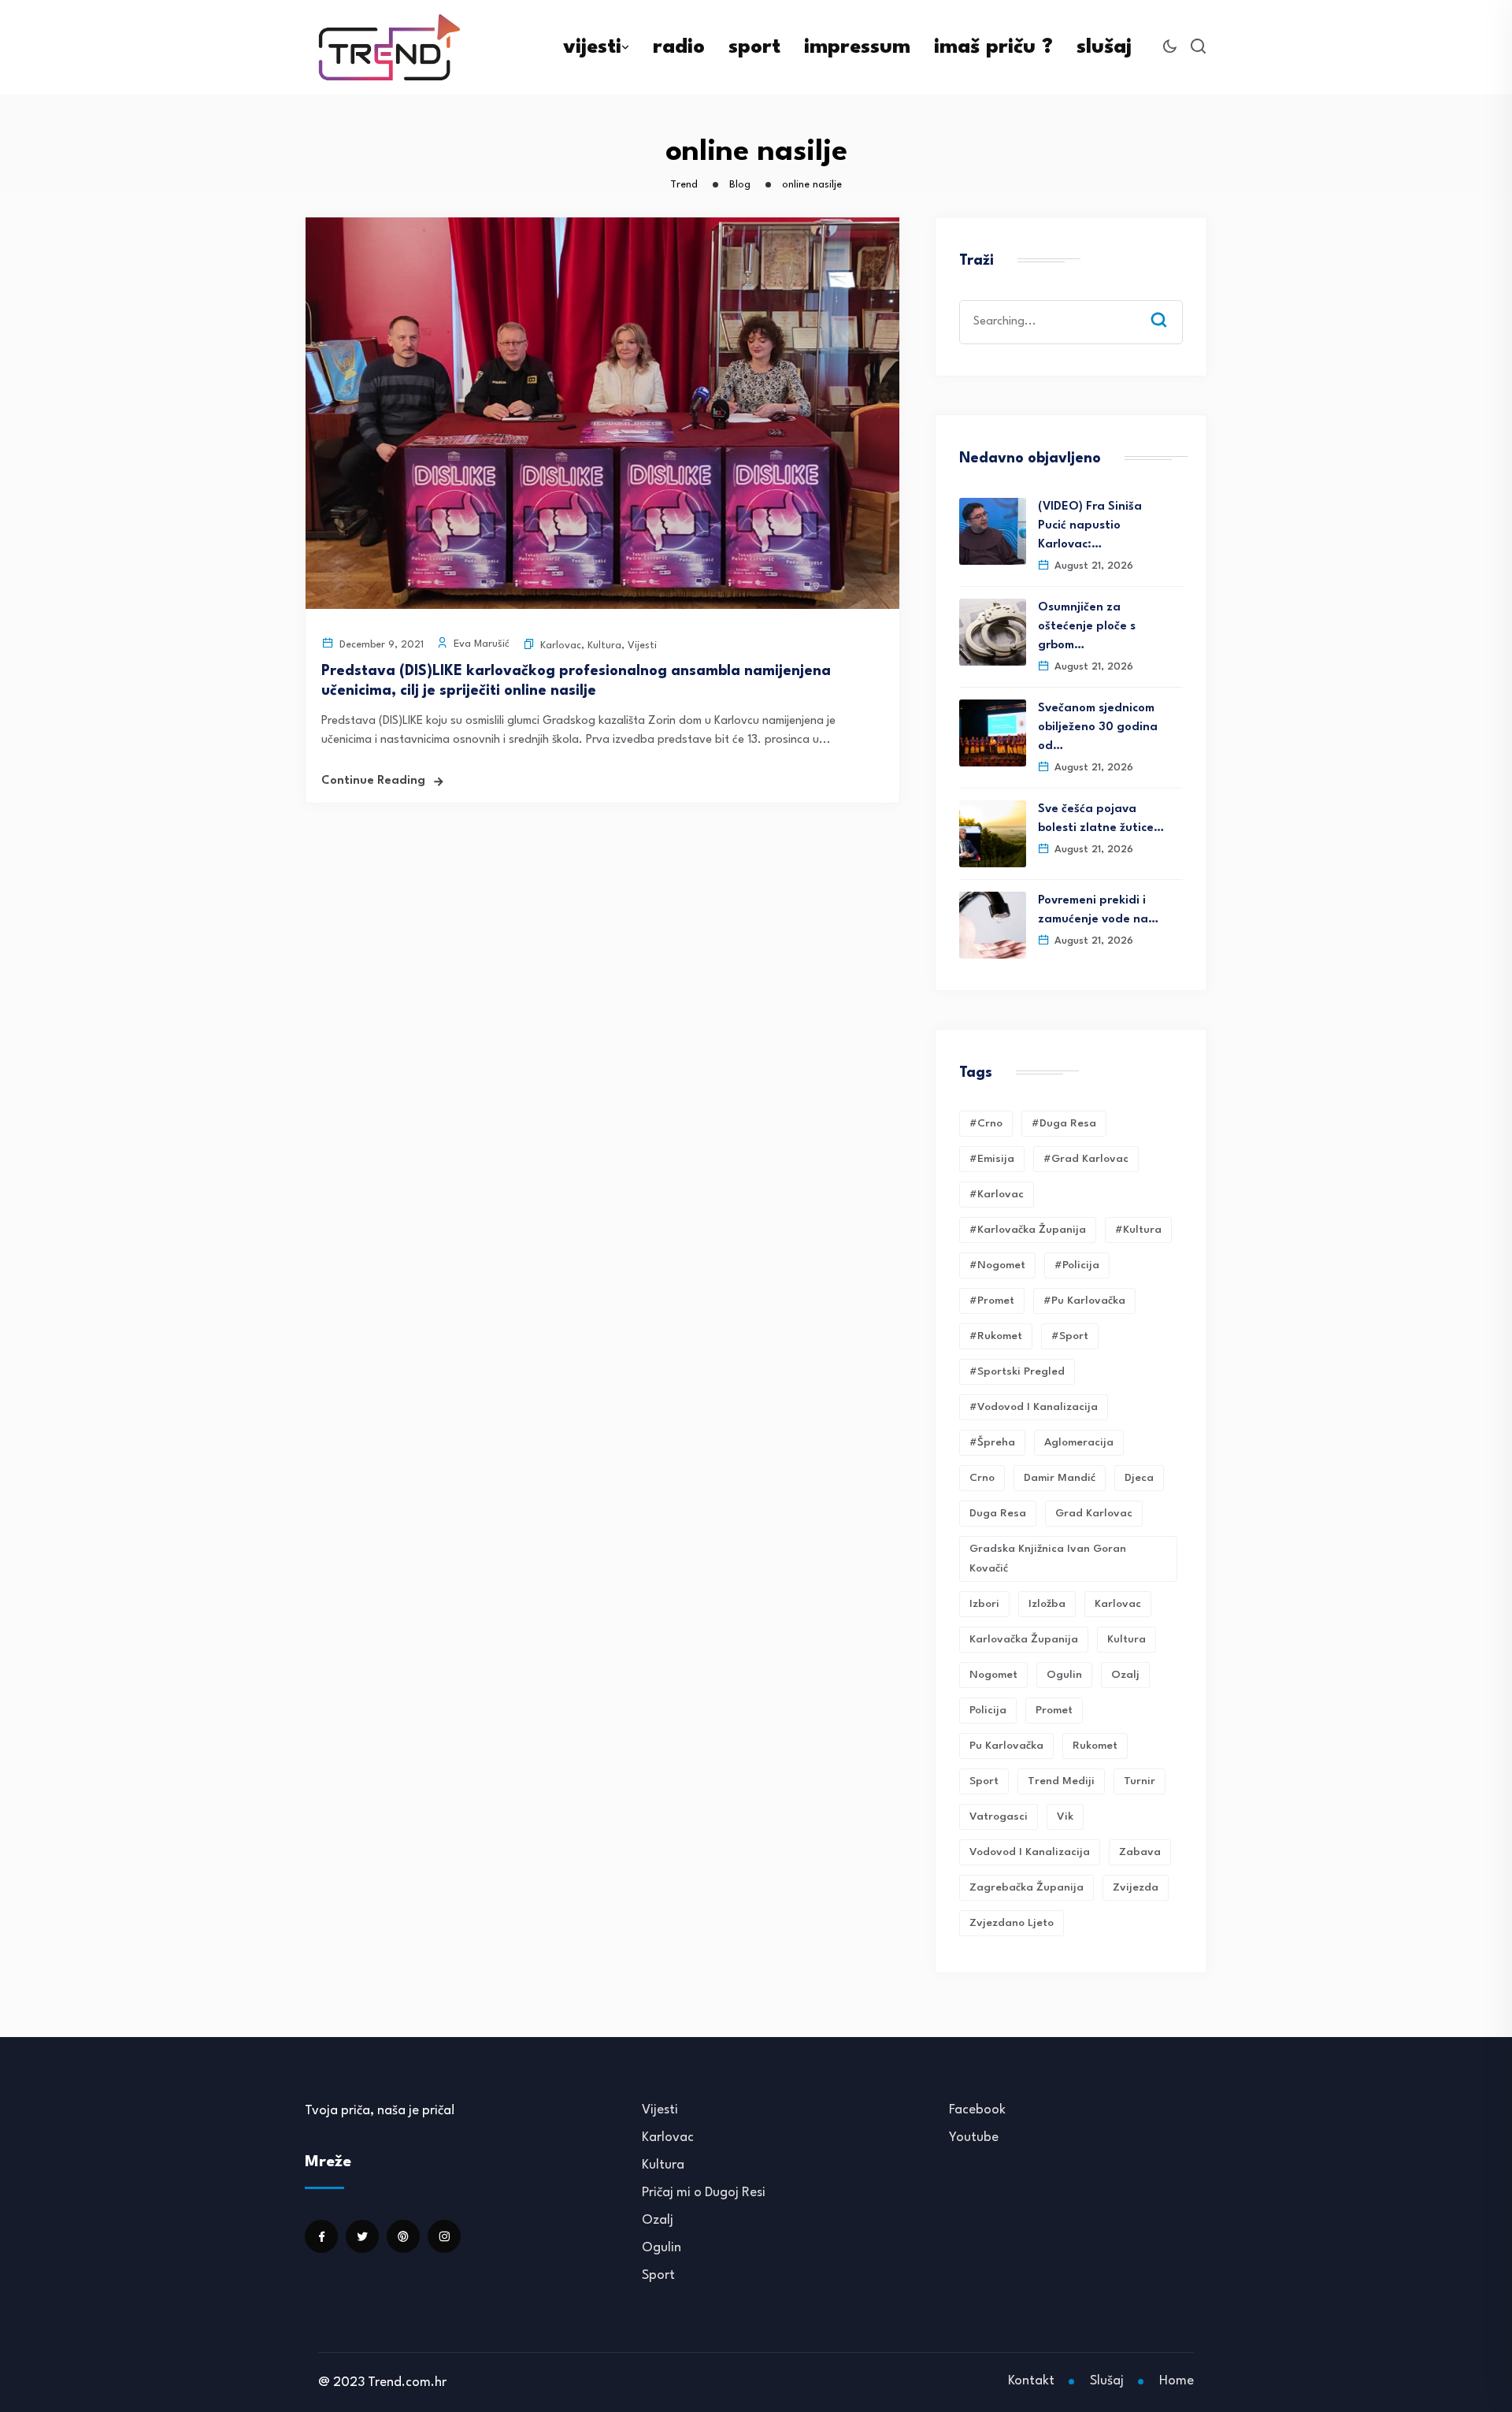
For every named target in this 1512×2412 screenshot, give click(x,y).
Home (1177, 2381)
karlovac (1118, 1604)
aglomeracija (1079, 1442)
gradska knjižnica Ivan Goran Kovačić (1048, 1559)
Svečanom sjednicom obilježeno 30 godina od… (1098, 727)
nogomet (993, 1675)
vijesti (592, 47)
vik (1065, 1816)
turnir (1140, 1781)
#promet (992, 1301)
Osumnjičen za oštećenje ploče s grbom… (1087, 627)
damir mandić (1060, 1478)
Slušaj (1107, 2381)
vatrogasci (999, 1816)
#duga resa (1064, 1123)
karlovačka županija (1024, 1639)
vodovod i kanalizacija (1030, 1852)
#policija (1077, 1265)
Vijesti (642, 646)
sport (754, 47)
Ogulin (661, 2248)
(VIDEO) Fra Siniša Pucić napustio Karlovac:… (1090, 526)
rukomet (1095, 1746)
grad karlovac (1094, 1513)
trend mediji (1061, 1781)
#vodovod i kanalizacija (1034, 1407)
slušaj (1104, 47)
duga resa (998, 1513)
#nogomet (997, 1265)
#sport (1070, 1336)
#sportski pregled (1017, 1371)
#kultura (1138, 1230)
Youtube (974, 2137)
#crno (986, 1123)
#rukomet (996, 1336)
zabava (1140, 1852)
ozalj (1125, 1675)
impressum (857, 47)
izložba (1047, 1604)
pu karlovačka (1006, 1746)
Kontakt (1031, 2381)
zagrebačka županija (1027, 1887)
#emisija (992, 1159)
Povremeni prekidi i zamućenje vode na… (1098, 910)
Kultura (604, 646)
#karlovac (997, 1194)
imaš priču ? (993, 47)
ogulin (1064, 1675)
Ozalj (658, 2220)
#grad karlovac (1086, 1159)
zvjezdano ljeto (1012, 1923)
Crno (982, 1478)
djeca (1139, 1478)
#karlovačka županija (1028, 1230)
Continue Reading (373, 781)
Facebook (977, 2110)
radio (679, 47)
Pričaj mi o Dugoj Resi (704, 2193)
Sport (658, 2275)
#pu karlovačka (1084, 1301)
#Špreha (992, 1442)
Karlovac (561, 646)
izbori (984, 1604)
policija (988, 1710)
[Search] (1170, 305)
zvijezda (1136, 1887)
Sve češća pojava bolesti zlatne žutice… (1101, 819)
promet (1054, 1710)
